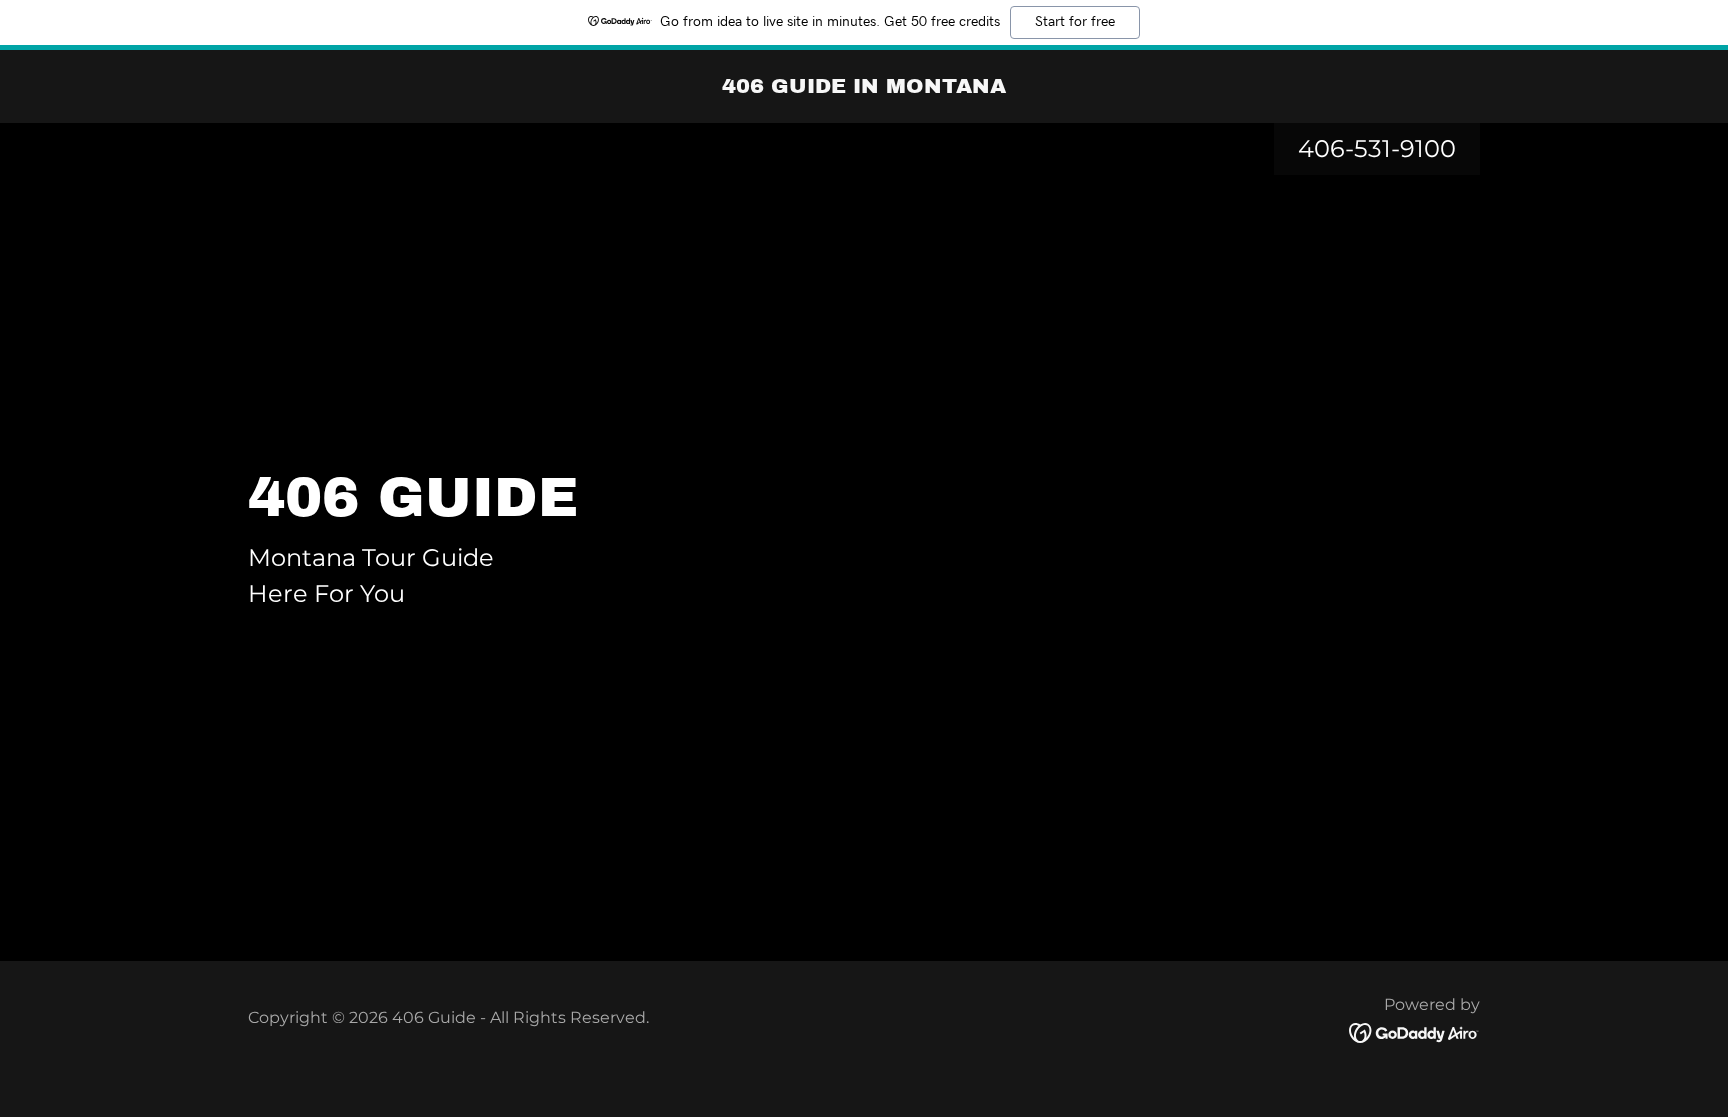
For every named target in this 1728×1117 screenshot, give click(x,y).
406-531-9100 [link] (1377, 148)
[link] (864, 87)
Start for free (1075, 22)
